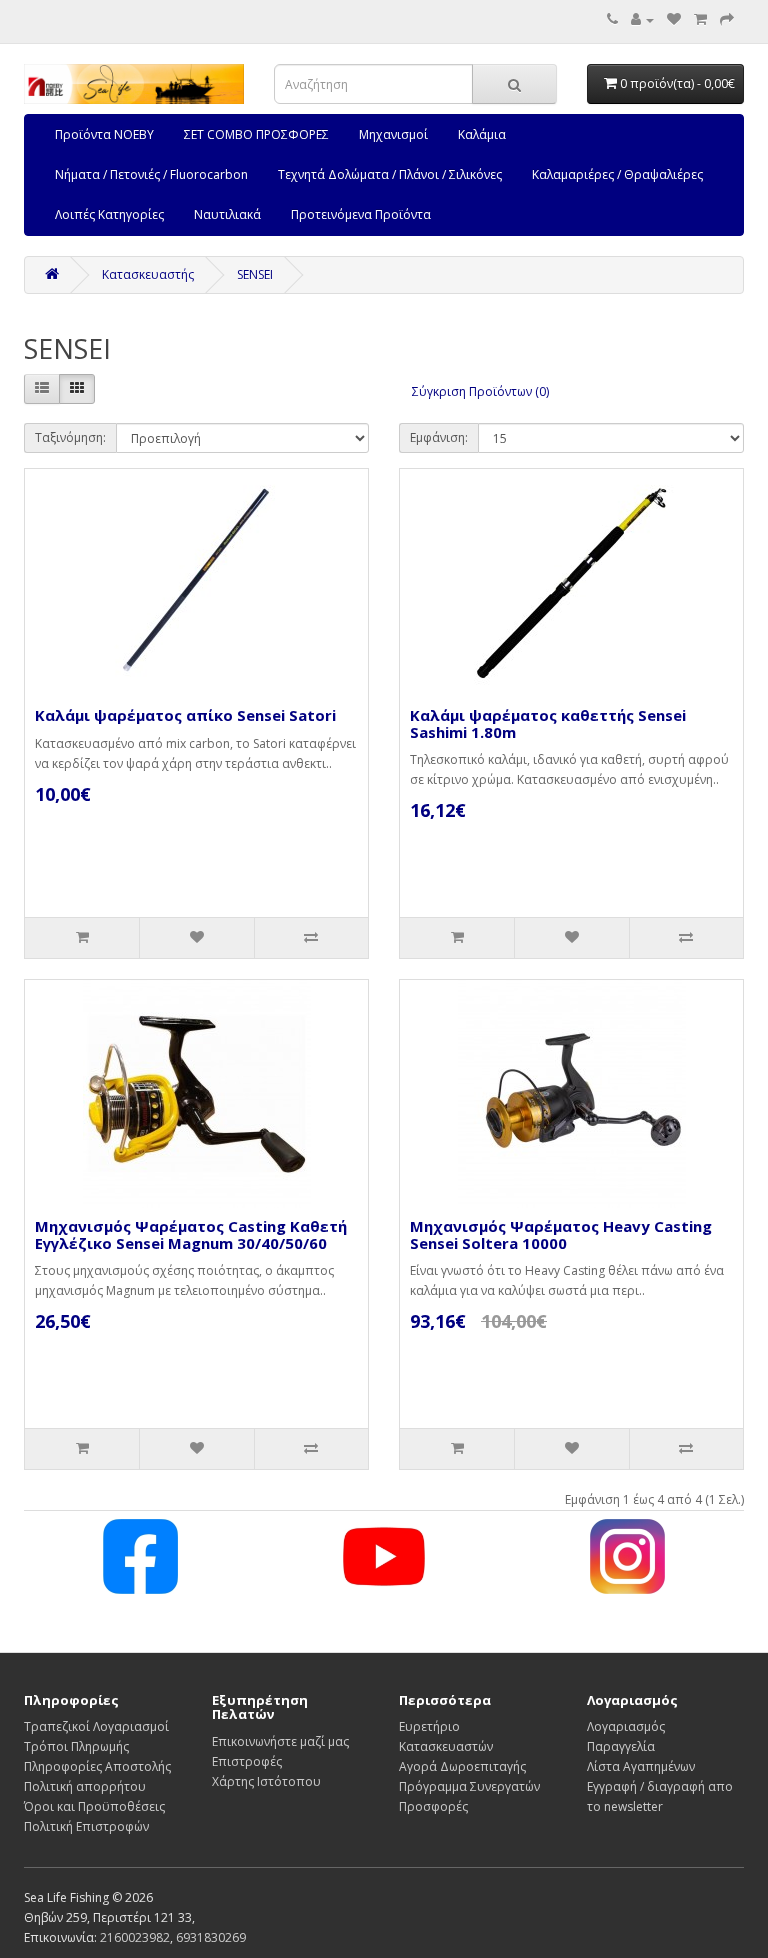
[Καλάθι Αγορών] (700, 19)
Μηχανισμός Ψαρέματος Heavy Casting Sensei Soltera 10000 (561, 1234)
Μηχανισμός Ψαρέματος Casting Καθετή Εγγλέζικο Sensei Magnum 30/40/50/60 (191, 1234)
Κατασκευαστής (148, 274)
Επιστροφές (247, 1761)
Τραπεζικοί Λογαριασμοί (96, 1726)
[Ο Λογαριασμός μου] (642, 19)
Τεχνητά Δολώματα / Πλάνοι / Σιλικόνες (390, 174)
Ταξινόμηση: (70, 437)
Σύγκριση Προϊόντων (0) (480, 391)
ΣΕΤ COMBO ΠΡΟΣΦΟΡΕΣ (256, 134)
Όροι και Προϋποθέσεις (94, 1806)
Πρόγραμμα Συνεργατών (469, 1786)
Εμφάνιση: (439, 437)
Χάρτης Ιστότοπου (266, 1781)
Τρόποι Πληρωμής (76, 1746)
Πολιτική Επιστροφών (86, 1826)
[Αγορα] (727, 19)
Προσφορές (433, 1806)
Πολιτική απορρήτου (85, 1786)
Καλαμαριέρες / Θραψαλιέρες (617, 174)
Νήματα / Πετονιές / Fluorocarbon (151, 174)
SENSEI (255, 274)
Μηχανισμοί (393, 134)
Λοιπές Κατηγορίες (109, 214)
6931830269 (211, 1937)
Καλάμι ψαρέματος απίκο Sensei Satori (185, 715)
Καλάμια (482, 134)
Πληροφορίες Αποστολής (97, 1766)
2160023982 (135, 1937)
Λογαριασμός (626, 1726)
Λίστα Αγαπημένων (641, 1766)
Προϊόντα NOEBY (104, 134)
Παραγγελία (621, 1746)
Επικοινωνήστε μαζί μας (280, 1741)
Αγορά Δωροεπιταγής (462, 1766)
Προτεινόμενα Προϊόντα (361, 214)
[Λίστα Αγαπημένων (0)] (674, 19)
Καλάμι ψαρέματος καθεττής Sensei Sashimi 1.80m (548, 723)
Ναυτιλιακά (227, 214)
